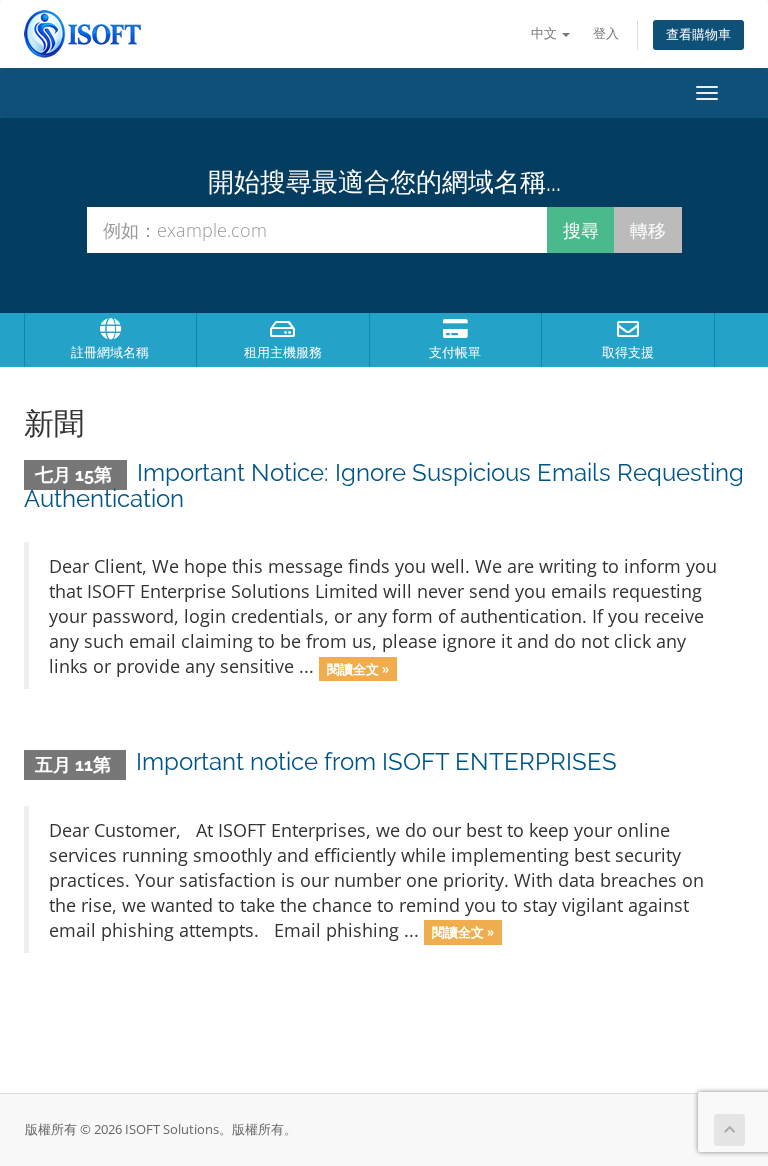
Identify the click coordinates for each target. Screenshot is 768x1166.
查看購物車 (698, 34)
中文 (545, 33)
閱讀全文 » (358, 668)
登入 (606, 33)
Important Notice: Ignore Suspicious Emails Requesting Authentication (384, 485)
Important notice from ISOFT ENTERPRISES (376, 761)
